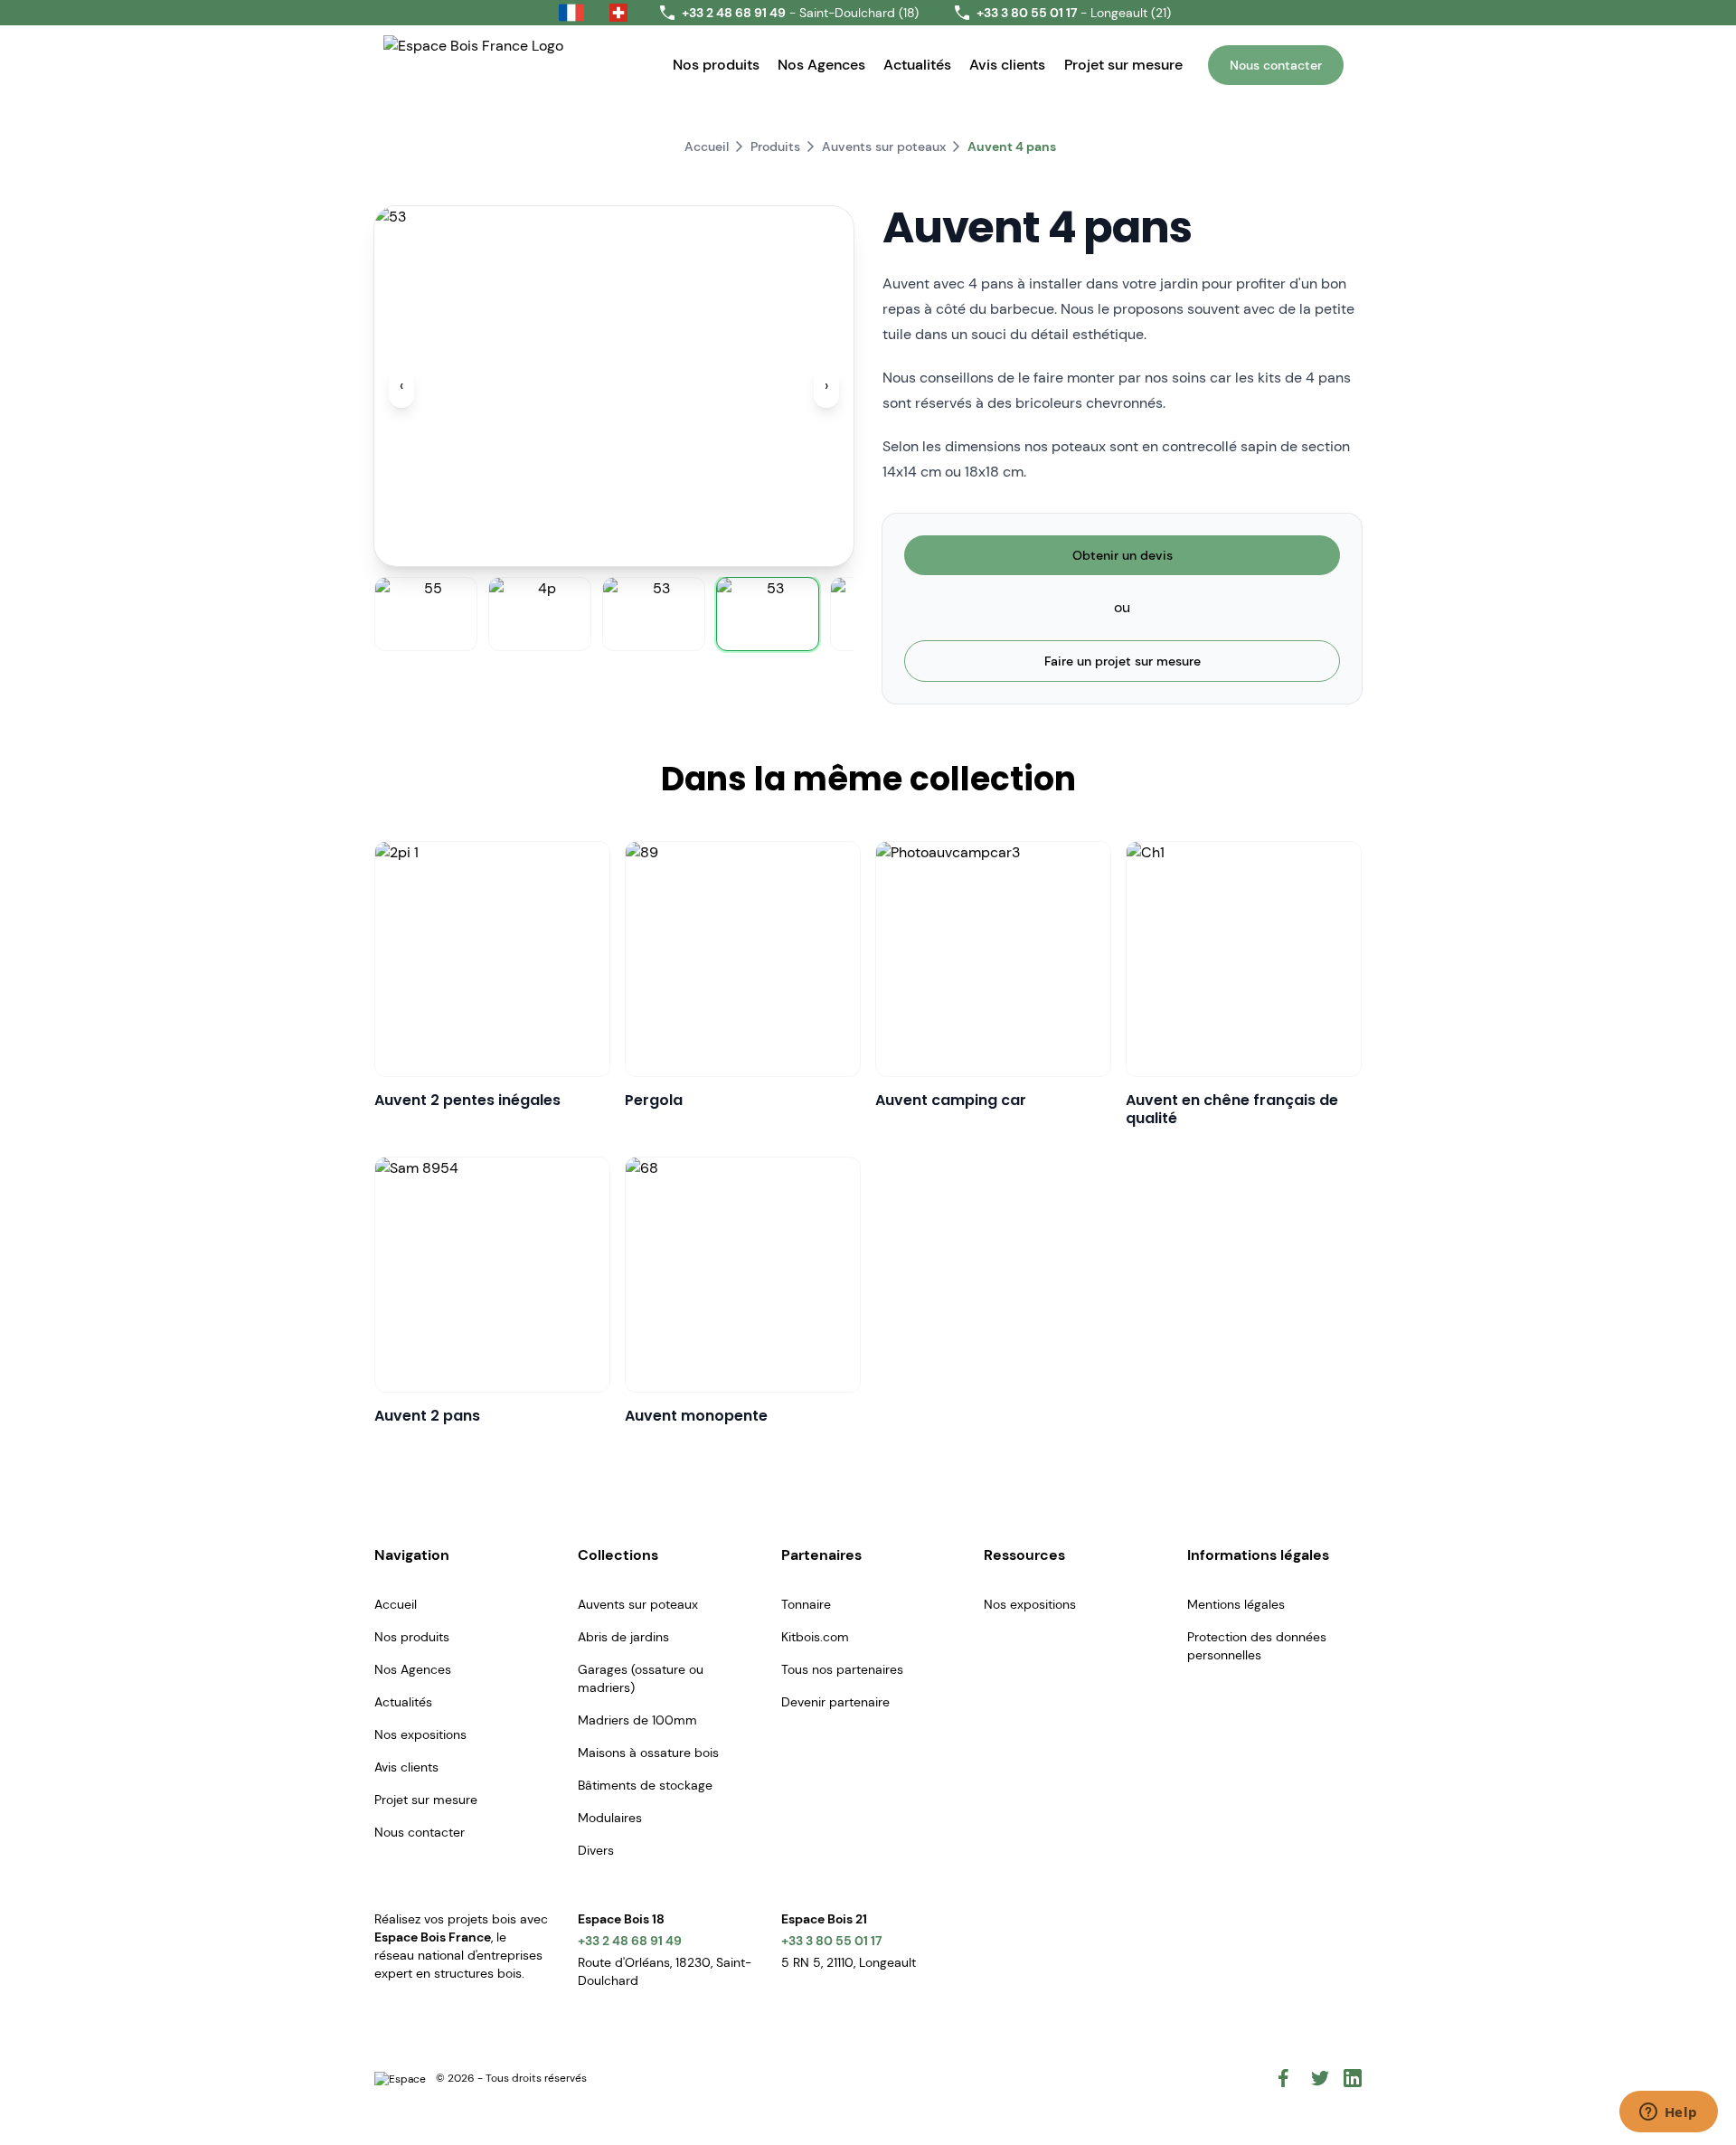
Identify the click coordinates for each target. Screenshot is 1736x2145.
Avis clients (1007, 65)
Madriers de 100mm (637, 1720)
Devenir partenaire (835, 1702)
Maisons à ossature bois (648, 1753)
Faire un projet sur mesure (1123, 661)
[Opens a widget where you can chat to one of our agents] (1668, 2113)
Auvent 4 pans (1012, 146)
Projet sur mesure (1123, 65)
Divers (596, 1850)
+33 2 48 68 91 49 (630, 1941)
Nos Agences (821, 65)
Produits (775, 146)
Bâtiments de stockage (645, 1785)
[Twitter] (1320, 2078)
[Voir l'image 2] (540, 614)
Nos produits (716, 65)
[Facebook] (1288, 2078)
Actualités (917, 65)
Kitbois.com (815, 1637)
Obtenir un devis (1123, 555)
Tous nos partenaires (842, 1669)
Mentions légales (1236, 1604)
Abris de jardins (623, 1637)
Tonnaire (806, 1604)
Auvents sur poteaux (884, 146)
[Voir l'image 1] (426, 614)
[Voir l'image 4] (768, 614)
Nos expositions (420, 1734)
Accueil (707, 146)
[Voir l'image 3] (654, 614)
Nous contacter (1276, 65)
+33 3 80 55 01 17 (831, 1941)
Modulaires (610, 1818)
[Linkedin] (1353, 2078)
